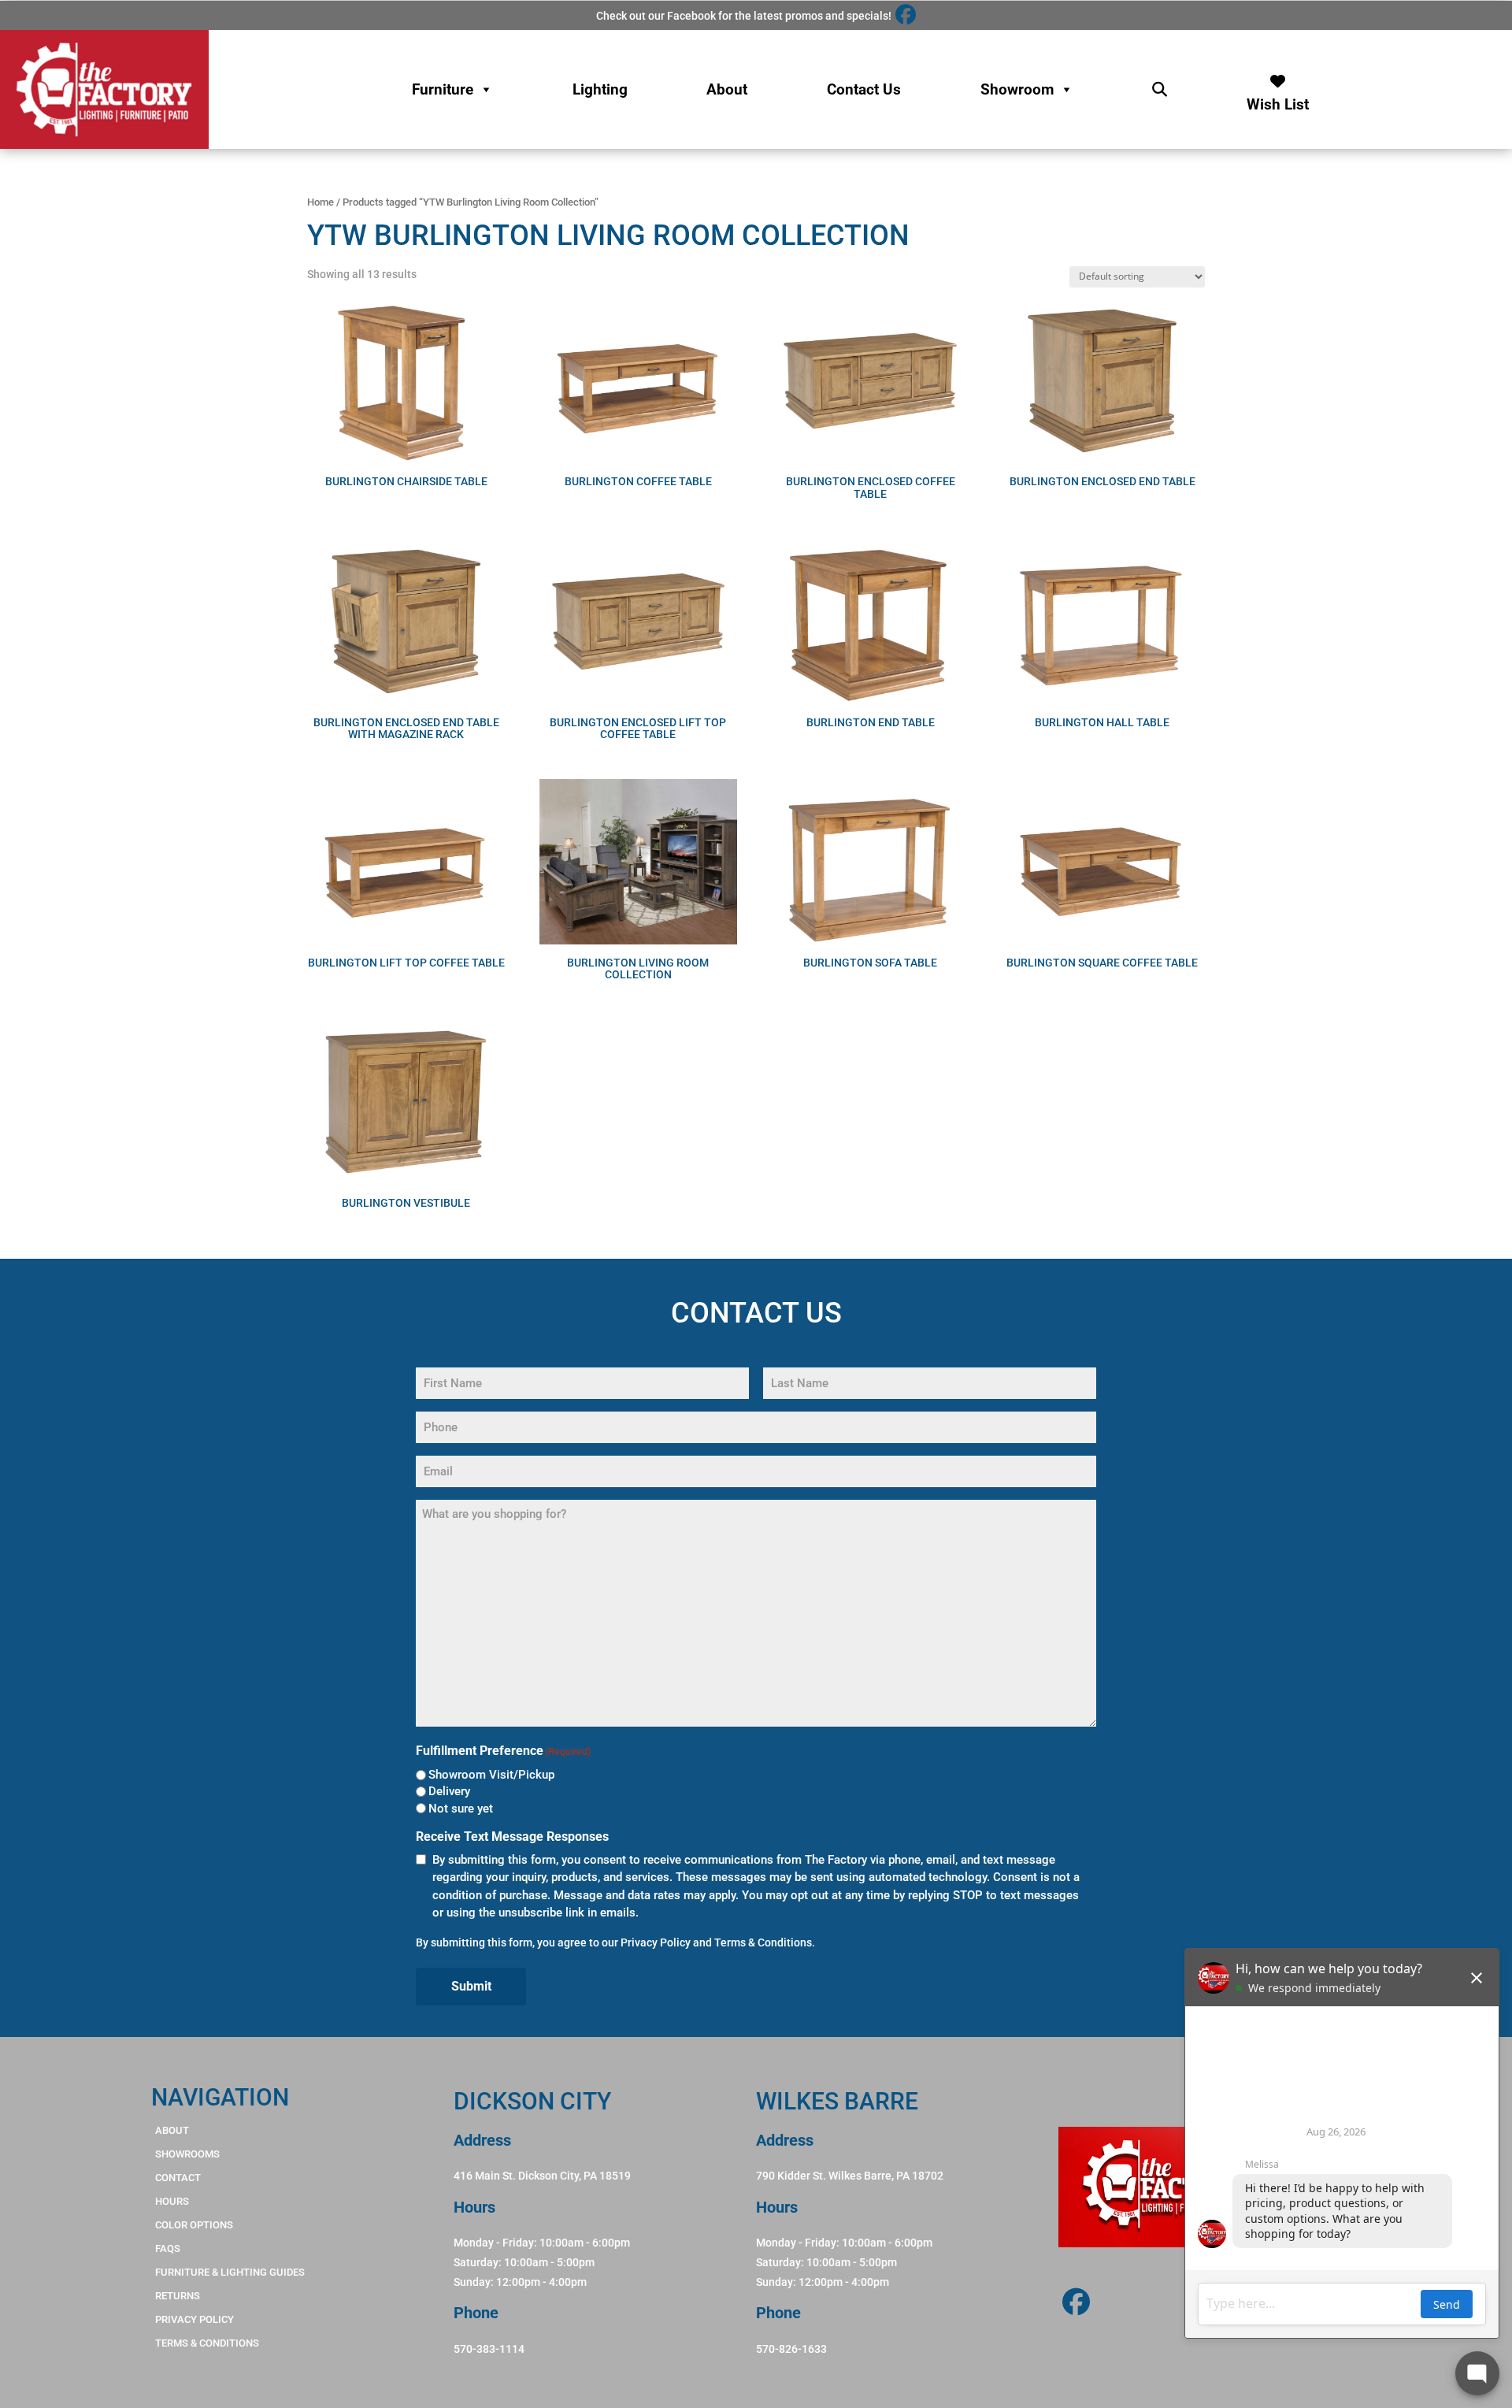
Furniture (443, 89)
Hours (172, 2201)
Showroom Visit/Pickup (491, 1775)
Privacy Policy (656, 1942)
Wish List (1278, 100)
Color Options (194, 2225)
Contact (178, 2178)
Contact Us (864, 89)
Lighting (600, 89)
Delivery (449, 1791)
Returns (178, 2296)
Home (321, 202)
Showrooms (187, 2154)
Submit (471, 1986)
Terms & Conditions (763, 1942)
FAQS (168, 2248)
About (727, 89)
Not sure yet (461, 1809)
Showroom (1017, 89)
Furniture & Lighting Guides (230, 2272)
